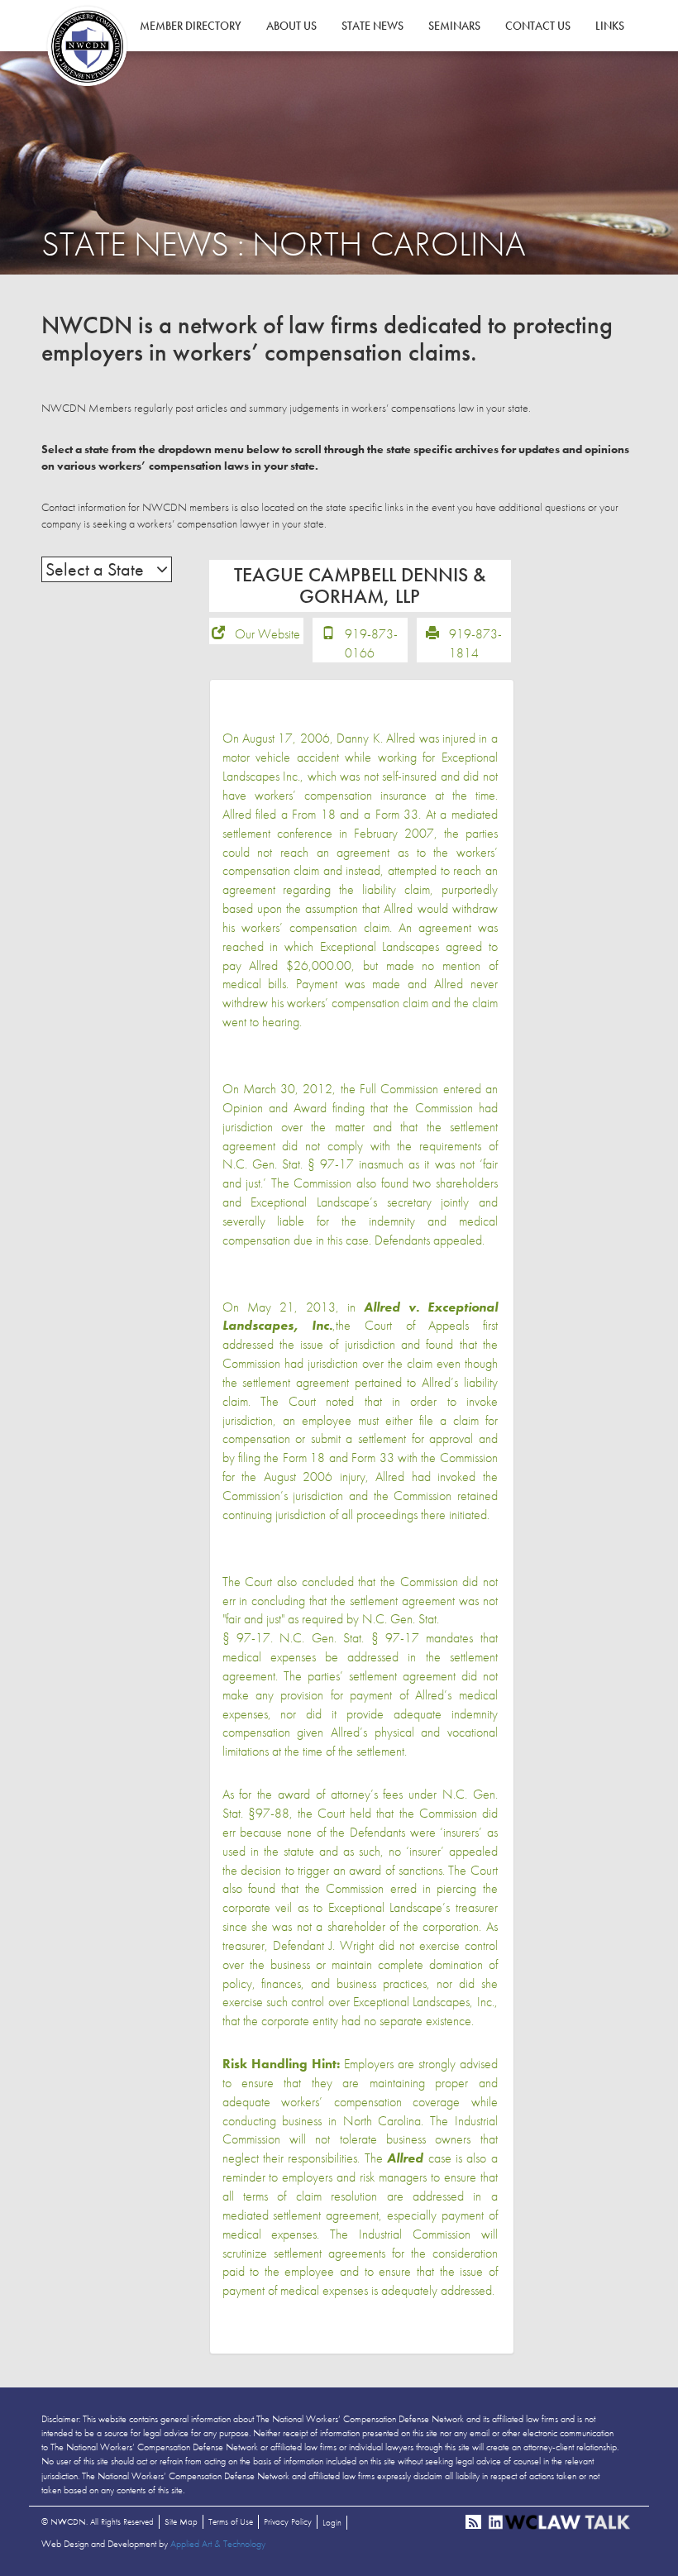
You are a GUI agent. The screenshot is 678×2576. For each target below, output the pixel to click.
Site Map (181, 2521)
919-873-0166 (371, 643)
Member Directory (191, 26)
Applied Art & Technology (218, 2544)
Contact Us (538, 26)
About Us (291, 26)
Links (610, 26)
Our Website (267, 634)
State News (372, 26)
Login (332, 2522)
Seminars (454, 26)
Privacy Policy (288, 2521)
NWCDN (87, 46)
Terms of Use (231, 2521)
